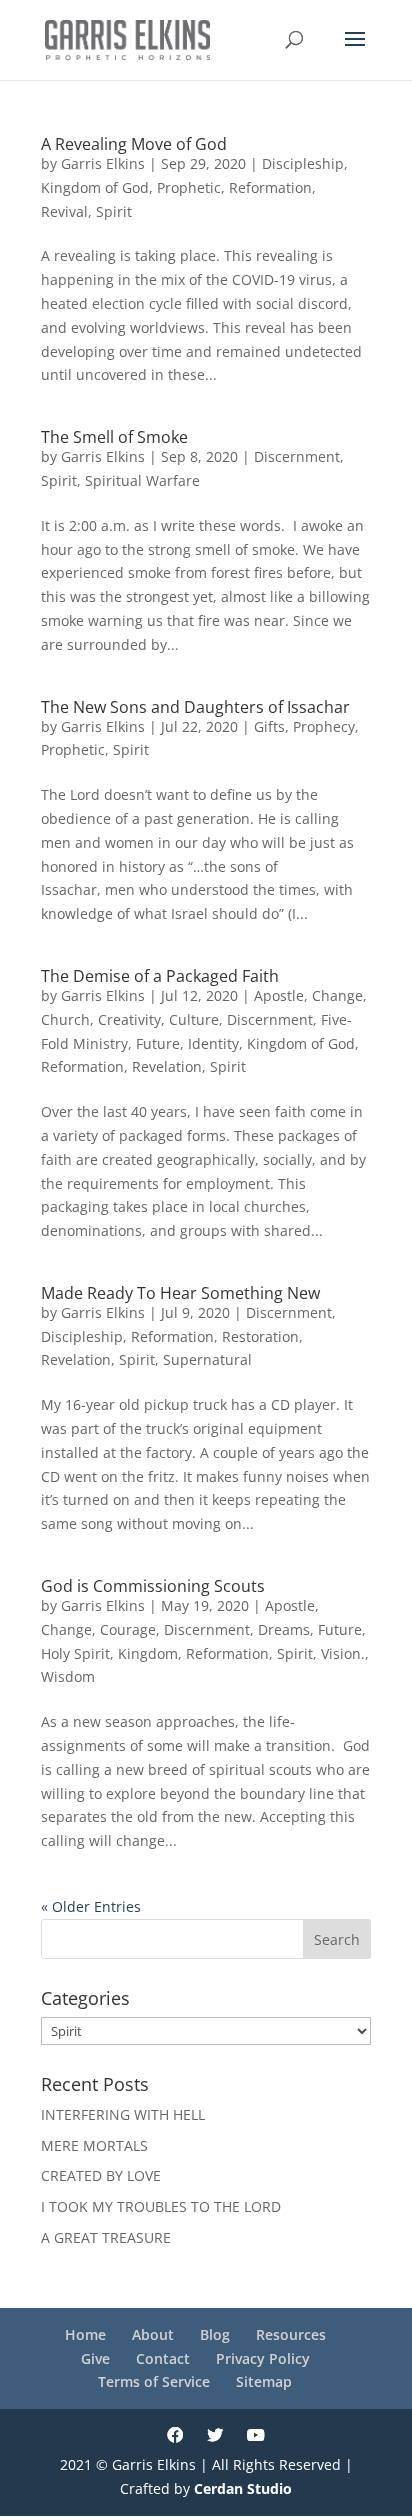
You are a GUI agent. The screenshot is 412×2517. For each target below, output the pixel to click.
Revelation (167, 1066)
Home (85, 2334)
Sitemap (264, 2381)
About (153, 2334)
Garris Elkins (103, 163)
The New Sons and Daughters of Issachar (195, 707)
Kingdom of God (95, 187)
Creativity (129, 1019)
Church (65, 1019)
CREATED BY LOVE (101, 2175)
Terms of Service (154, 2381)
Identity (213, 1043)
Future (158, 1043)
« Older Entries (91, 1906)
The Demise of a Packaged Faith (160, 976)
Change (337, 995)
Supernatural (207, 1359)
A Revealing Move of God (134, 144)
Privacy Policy (263, 2358)
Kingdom (148, 1653)
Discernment (297, 456)
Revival (64, 211)
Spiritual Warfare (142, 480)
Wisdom (68, 1676)
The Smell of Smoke (114, 437)
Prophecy (324, 726)
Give (95, 2358)
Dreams (284, 1629)
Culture (194, 1019)
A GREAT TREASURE (106, 2237)
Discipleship (303, 163)
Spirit (114, 211)
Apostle (279, 995)
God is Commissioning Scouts (153, 1586)
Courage (128, 1629)
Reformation (270, 187)
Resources (291, 2334)
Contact (163, 2358)
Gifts (269, 726)
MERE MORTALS (94, 2145)
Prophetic (189, 187)
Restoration (260, 1336)
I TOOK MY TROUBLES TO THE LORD (161, 2206)
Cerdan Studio (243, 2488)
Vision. (343, 1653)
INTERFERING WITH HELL (123, 2114)
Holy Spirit (75, 1653)
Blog (215, 2334)
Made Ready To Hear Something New (180, 1293)
